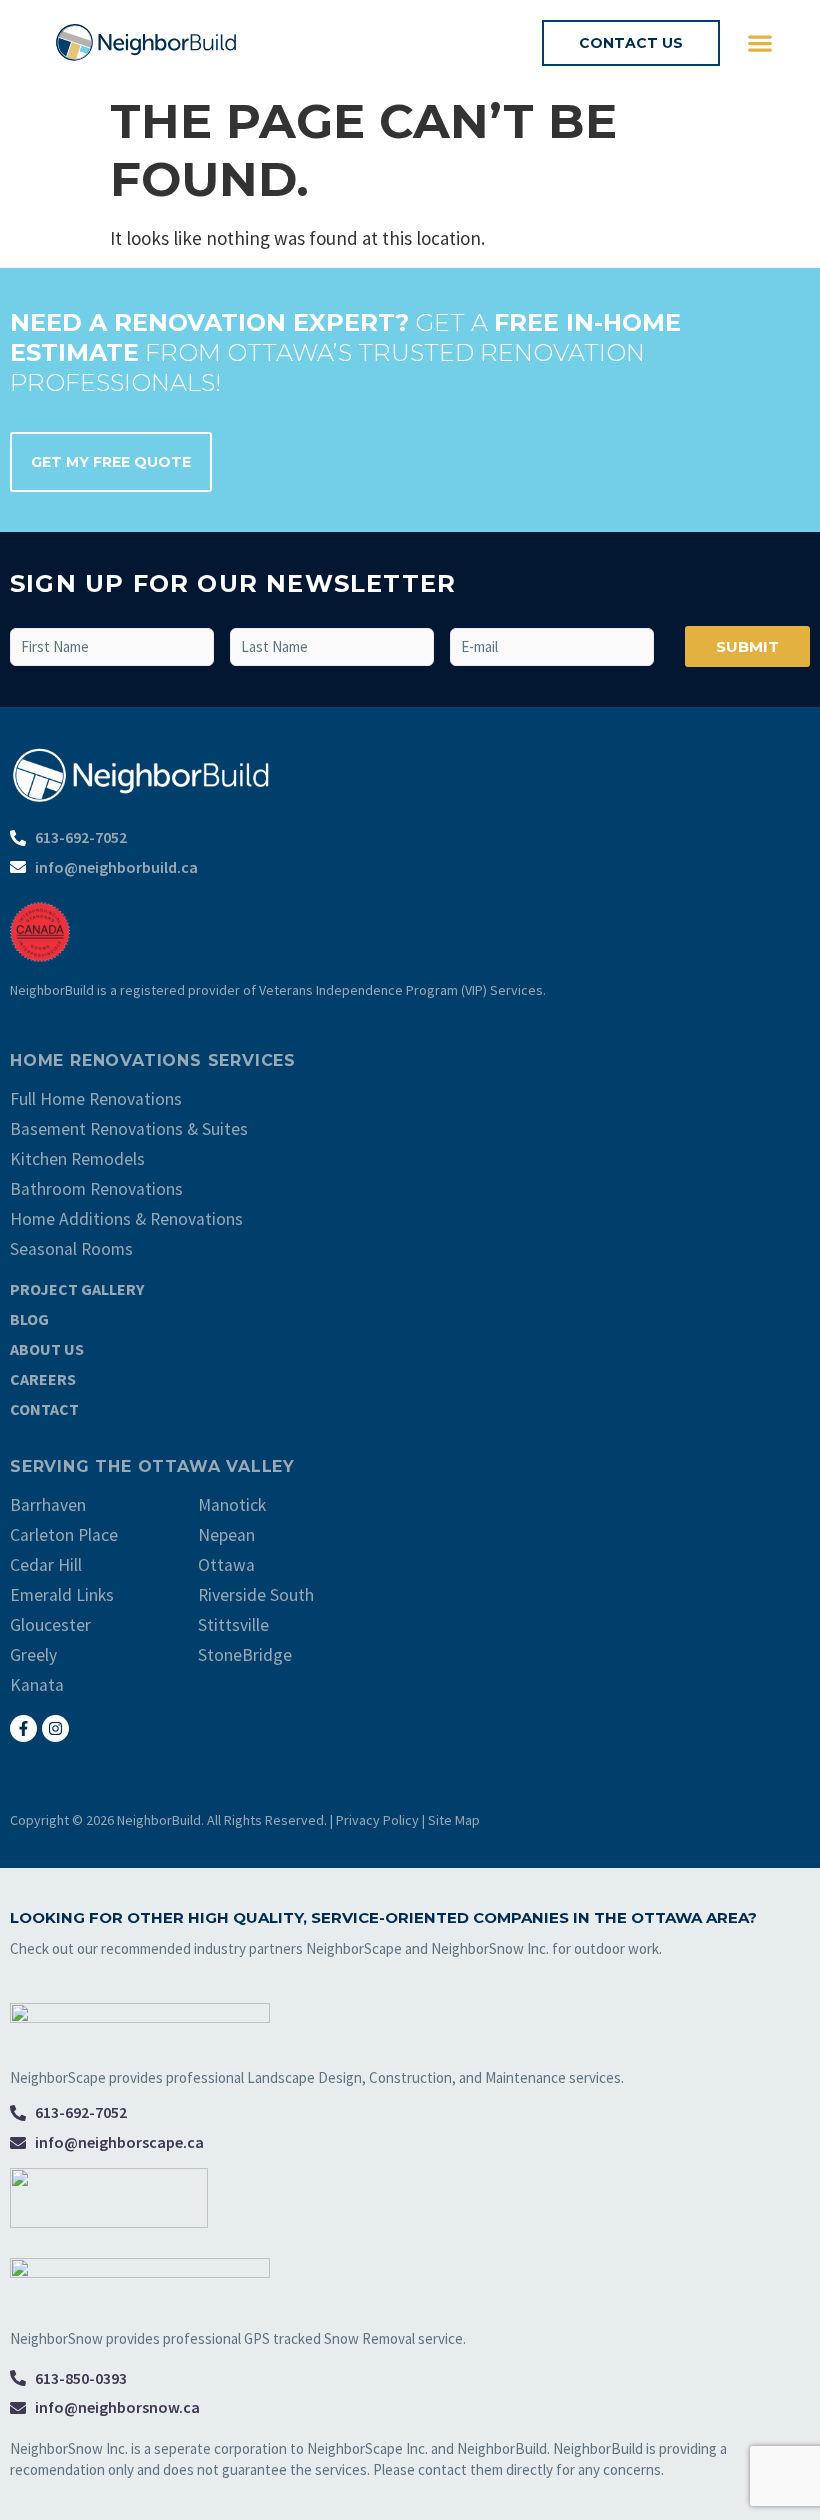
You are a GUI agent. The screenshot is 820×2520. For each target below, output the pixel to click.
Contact (44, 1409)
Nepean (226, 1535)
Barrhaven (48, 1505)
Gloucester (50, 1625)
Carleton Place (64, 1535)
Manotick (232, 1505)
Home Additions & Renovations (126, 1219)
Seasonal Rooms (71, 1249)
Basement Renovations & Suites (129, 1129)
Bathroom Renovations (96, 1189)
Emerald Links (62, 1595)
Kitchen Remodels (77, 1159)
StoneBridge (245, 1655)
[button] (759, 42)
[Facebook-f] (23, 1728)
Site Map (454, 1820)
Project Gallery (77, 1289)
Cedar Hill (46, 1565)
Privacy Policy (377, 1820)
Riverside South (256, 1595)
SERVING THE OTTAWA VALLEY (152, 1466)
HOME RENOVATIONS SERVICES (153, 1060)
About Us (47, 1349)
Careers (43, 1379)
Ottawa (226, 1565)
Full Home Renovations (96, 1099)
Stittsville (233, 1625)
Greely (33, 1655)
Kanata (37, 1685)
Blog (29, 1319)
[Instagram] (55, 1728)
